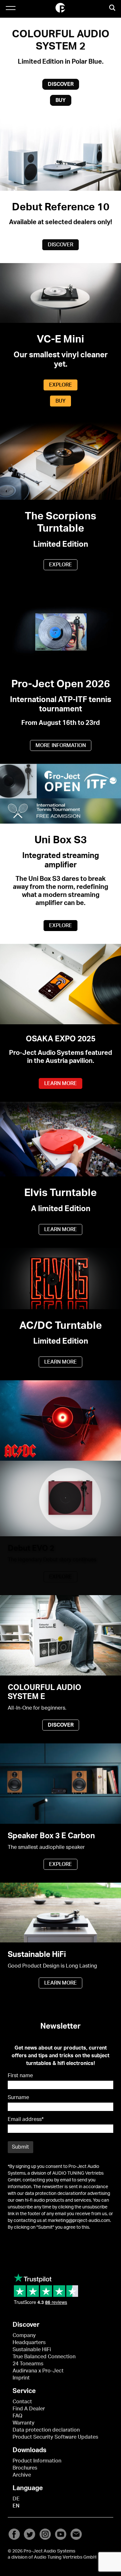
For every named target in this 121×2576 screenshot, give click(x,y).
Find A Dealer (29, 2409)
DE (16, 2499)
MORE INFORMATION (61, 745)
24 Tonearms (28, 2364)
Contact (22, 2402)
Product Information (37, 2461)
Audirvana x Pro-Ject (38, 2371)
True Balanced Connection (44, 2357)
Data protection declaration (46, 2430)
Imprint (21, 2378)
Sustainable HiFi (32, 2350)
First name (20, 2076)
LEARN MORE (60, 1083)
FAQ (17, 2416)
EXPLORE (60, 385)
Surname (18, 2097)
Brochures (25, 2468)
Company (24, 2335)
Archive (22, 2475)
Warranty (24, 2423)
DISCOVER (61, 84)
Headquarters (29, 2343)
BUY (61, 100)
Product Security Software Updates (55, 2437)
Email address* (26, 2119)
